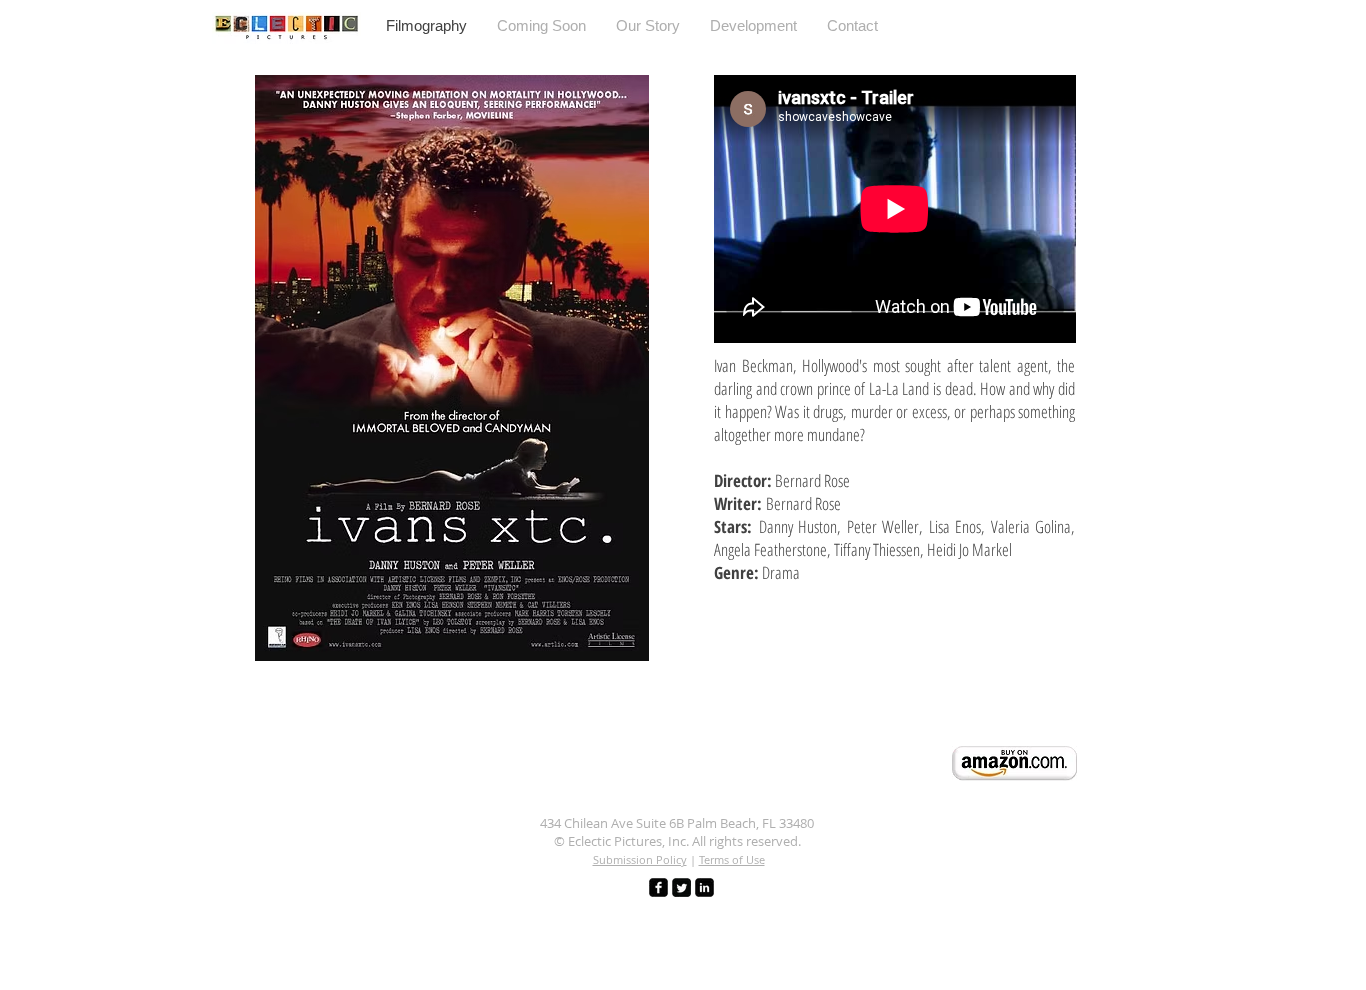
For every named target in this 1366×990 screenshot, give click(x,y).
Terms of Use (732, 859)
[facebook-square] (658, 887)
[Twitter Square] (681, 887)
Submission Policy (640, 859)
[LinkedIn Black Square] (704, 887)
